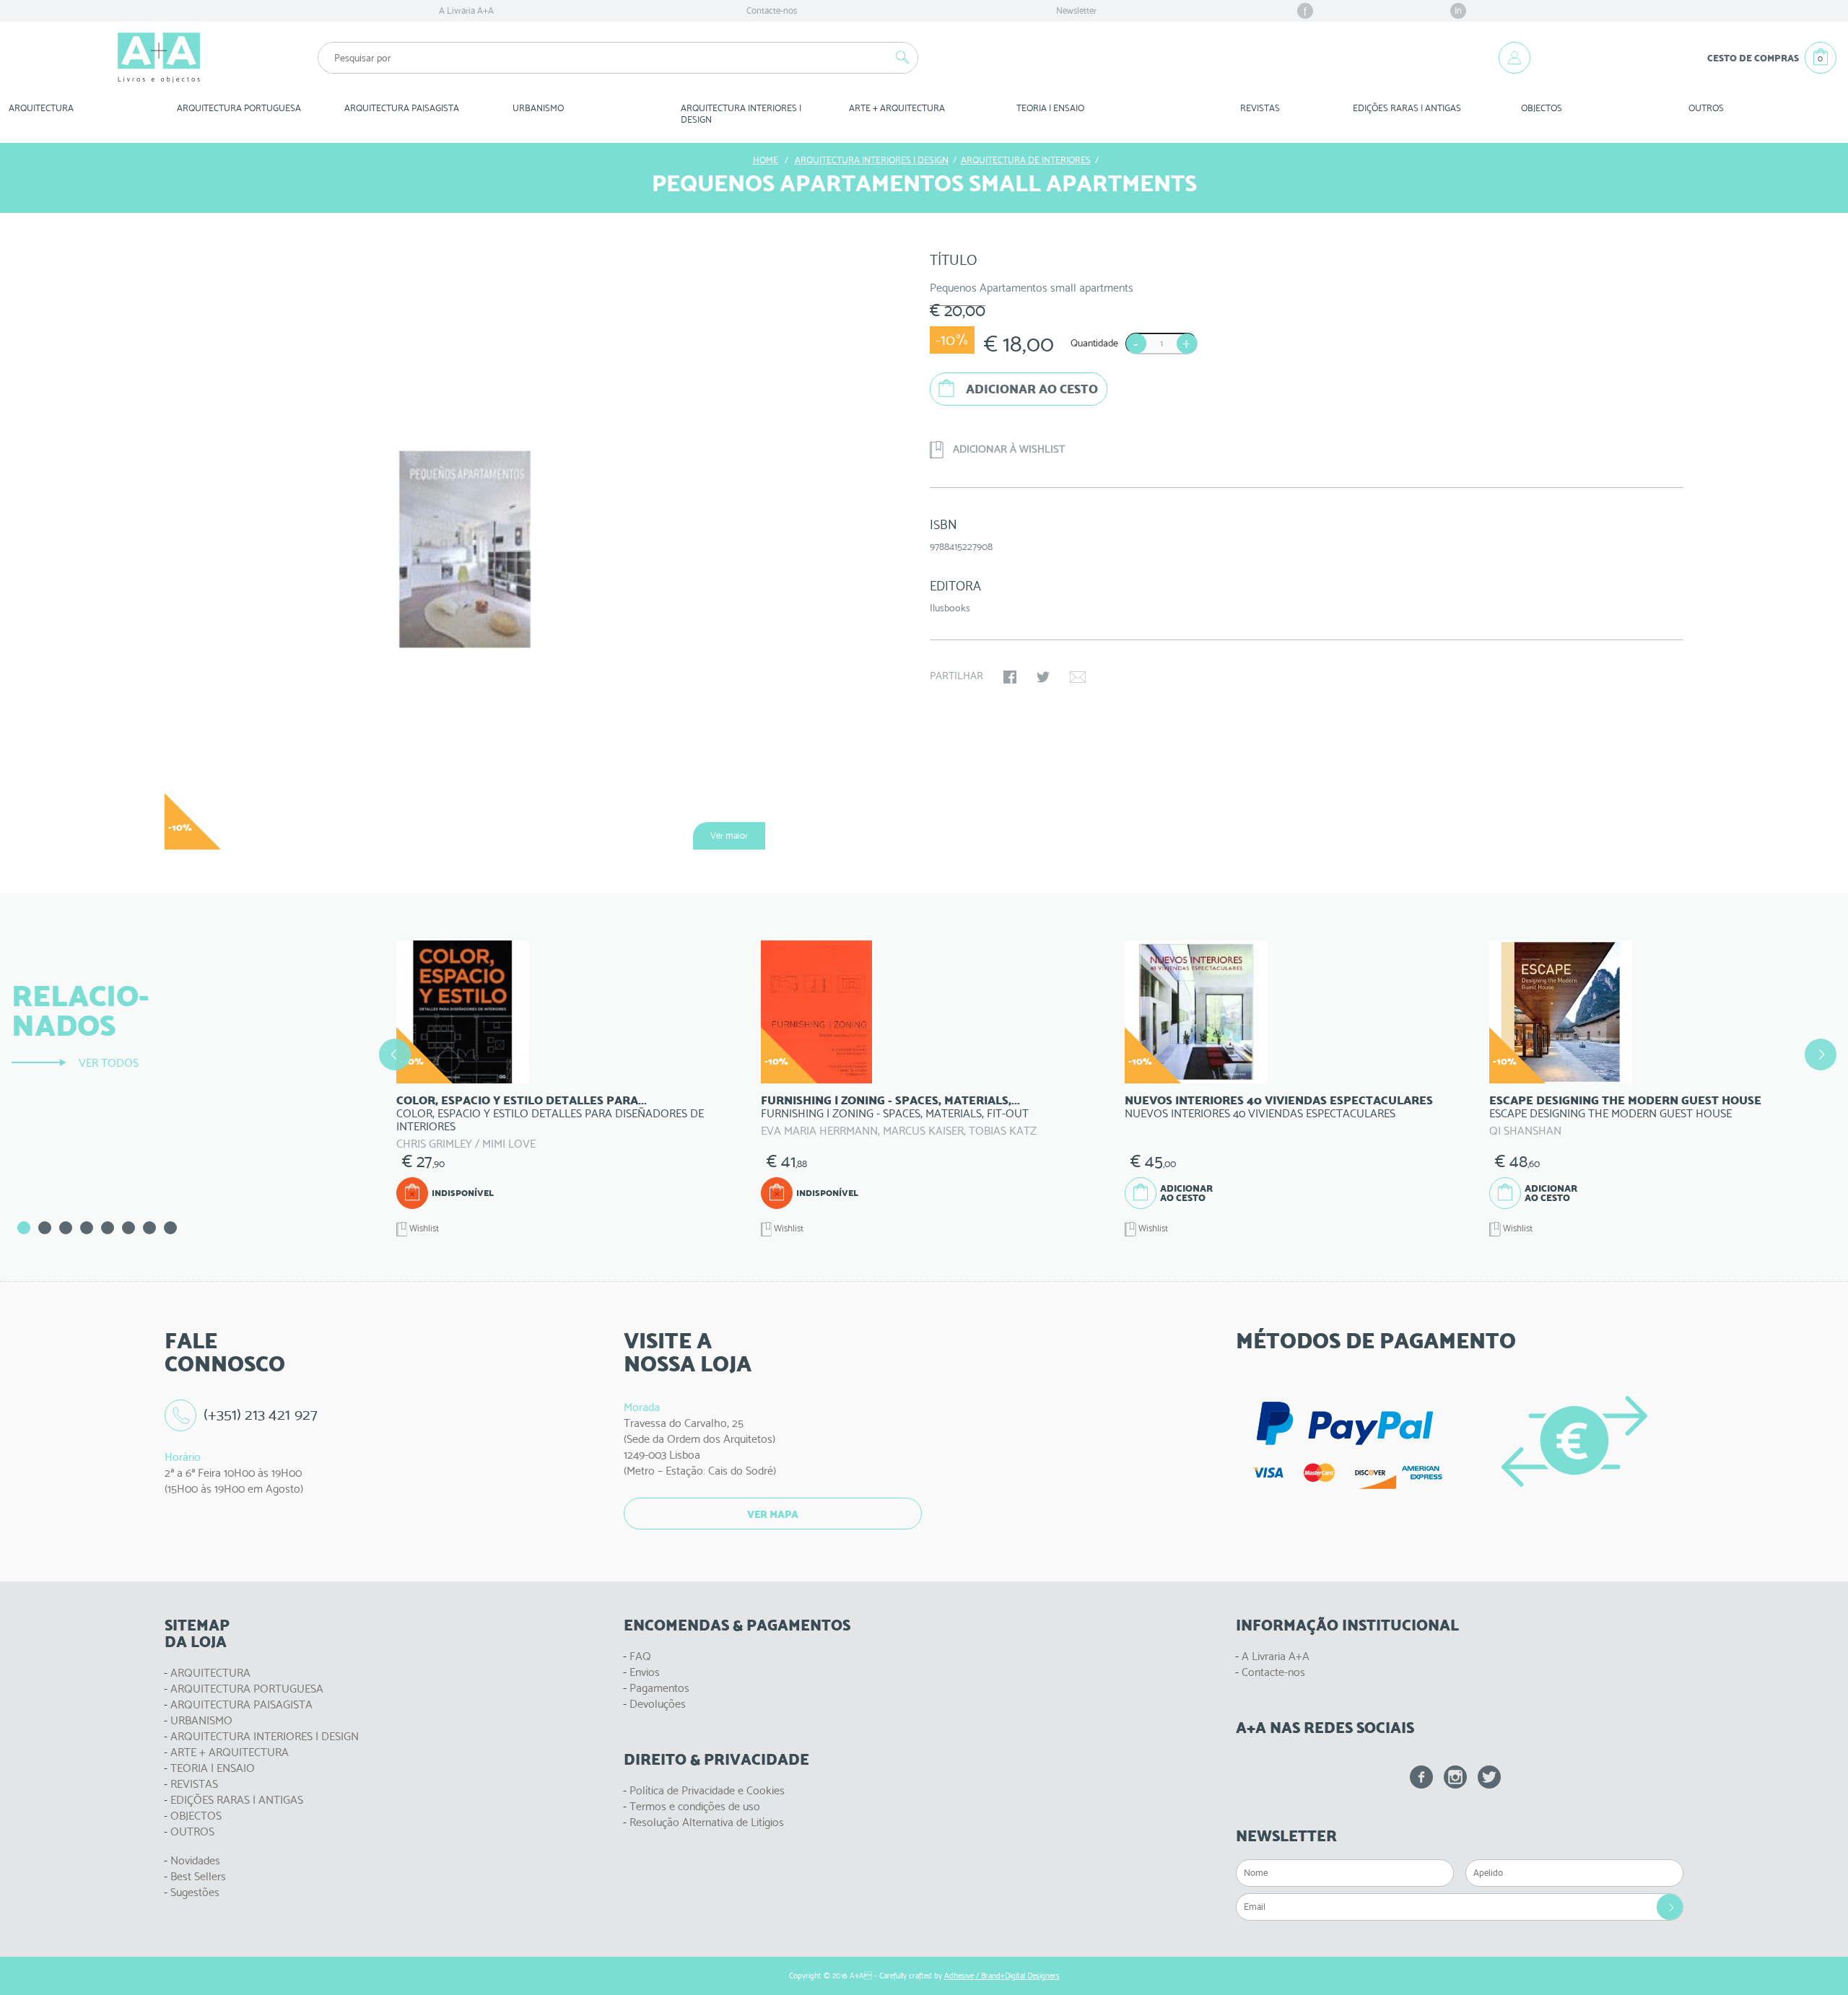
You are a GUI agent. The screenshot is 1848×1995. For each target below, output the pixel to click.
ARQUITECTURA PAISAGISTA (241, 1704)
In (1458, 10)
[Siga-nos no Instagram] (1455, 1777)
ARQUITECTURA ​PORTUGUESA (239, 108)
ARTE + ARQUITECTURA (230, 1752)
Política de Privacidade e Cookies (707, 1790)
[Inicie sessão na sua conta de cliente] (1514, 58)
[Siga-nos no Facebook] (1421, 1777)
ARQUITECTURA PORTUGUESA (247, 1689)
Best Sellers (198, 1876)
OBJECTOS (1542, 108)
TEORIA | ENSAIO (213, 1768)
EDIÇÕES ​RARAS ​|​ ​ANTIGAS (1407, 108)
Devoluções (658, 1704)
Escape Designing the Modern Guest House (1625, 1100)
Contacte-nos (772, 10)
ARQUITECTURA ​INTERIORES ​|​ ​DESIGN (742, 114)
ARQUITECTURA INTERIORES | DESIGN (265, 1736)
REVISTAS (1260, 108)
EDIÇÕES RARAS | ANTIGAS (237, 1800)
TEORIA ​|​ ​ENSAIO (1050, 108)
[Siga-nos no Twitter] (1489, 1777)
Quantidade (1094, 343)
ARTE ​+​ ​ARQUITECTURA (897, 108)
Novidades (195, 1860)
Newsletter (1076, 10)
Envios (645, 1672)
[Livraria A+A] (159, 58)
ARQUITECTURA (41, 108)
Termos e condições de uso (695, 1806)
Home (766, 160)
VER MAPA (773, 1514)
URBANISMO (201, 1720)
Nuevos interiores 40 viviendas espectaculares (1279, 1100)
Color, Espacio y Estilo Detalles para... (522, 1100)
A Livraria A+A (466, 10)
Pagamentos (659, 1688)
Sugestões (195, 1892)
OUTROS (1706, 108)
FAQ (640, 1656)
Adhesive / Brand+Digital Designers (1002, 1976)
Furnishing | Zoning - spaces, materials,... (890, 1100)
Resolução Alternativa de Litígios (707, 1822)
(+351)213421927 (261, 1414)
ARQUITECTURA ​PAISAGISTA (402, 108)
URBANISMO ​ (539, 108)
